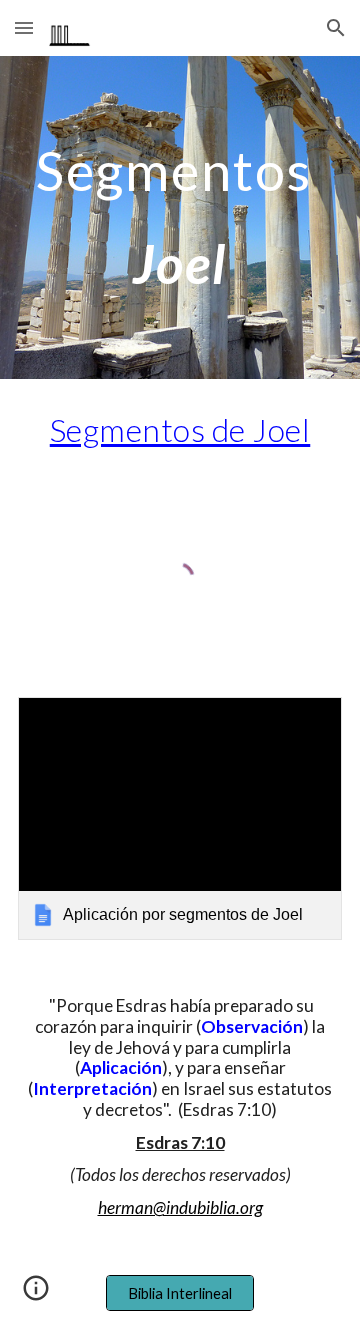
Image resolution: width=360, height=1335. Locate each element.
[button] (24, 27)
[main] (180, 217)
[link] (180, 818)
